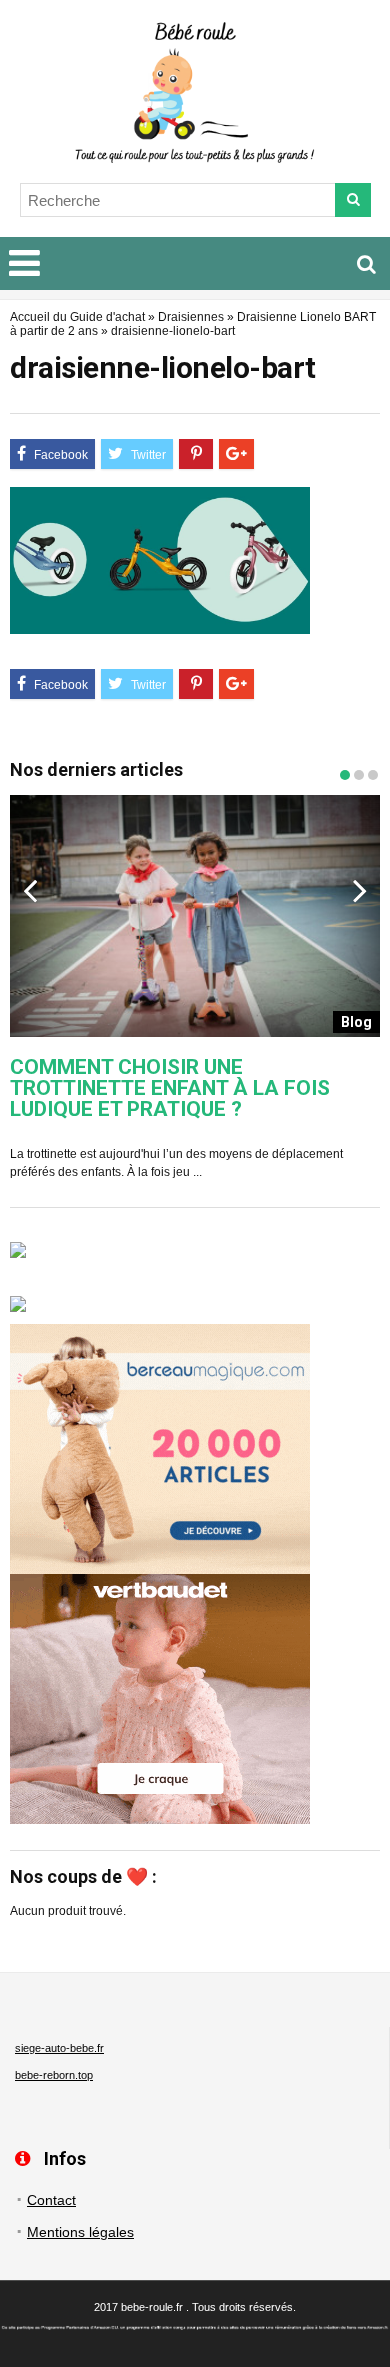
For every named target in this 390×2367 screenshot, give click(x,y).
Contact (51, 2200)
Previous (30, 890)
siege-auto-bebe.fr (59, 2048)
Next (360, 890)
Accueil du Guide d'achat (77, 317)
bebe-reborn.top (54, 2075)
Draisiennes (191, 317)
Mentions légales (80, 2232)
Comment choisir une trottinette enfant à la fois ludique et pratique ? (170, 1088)
